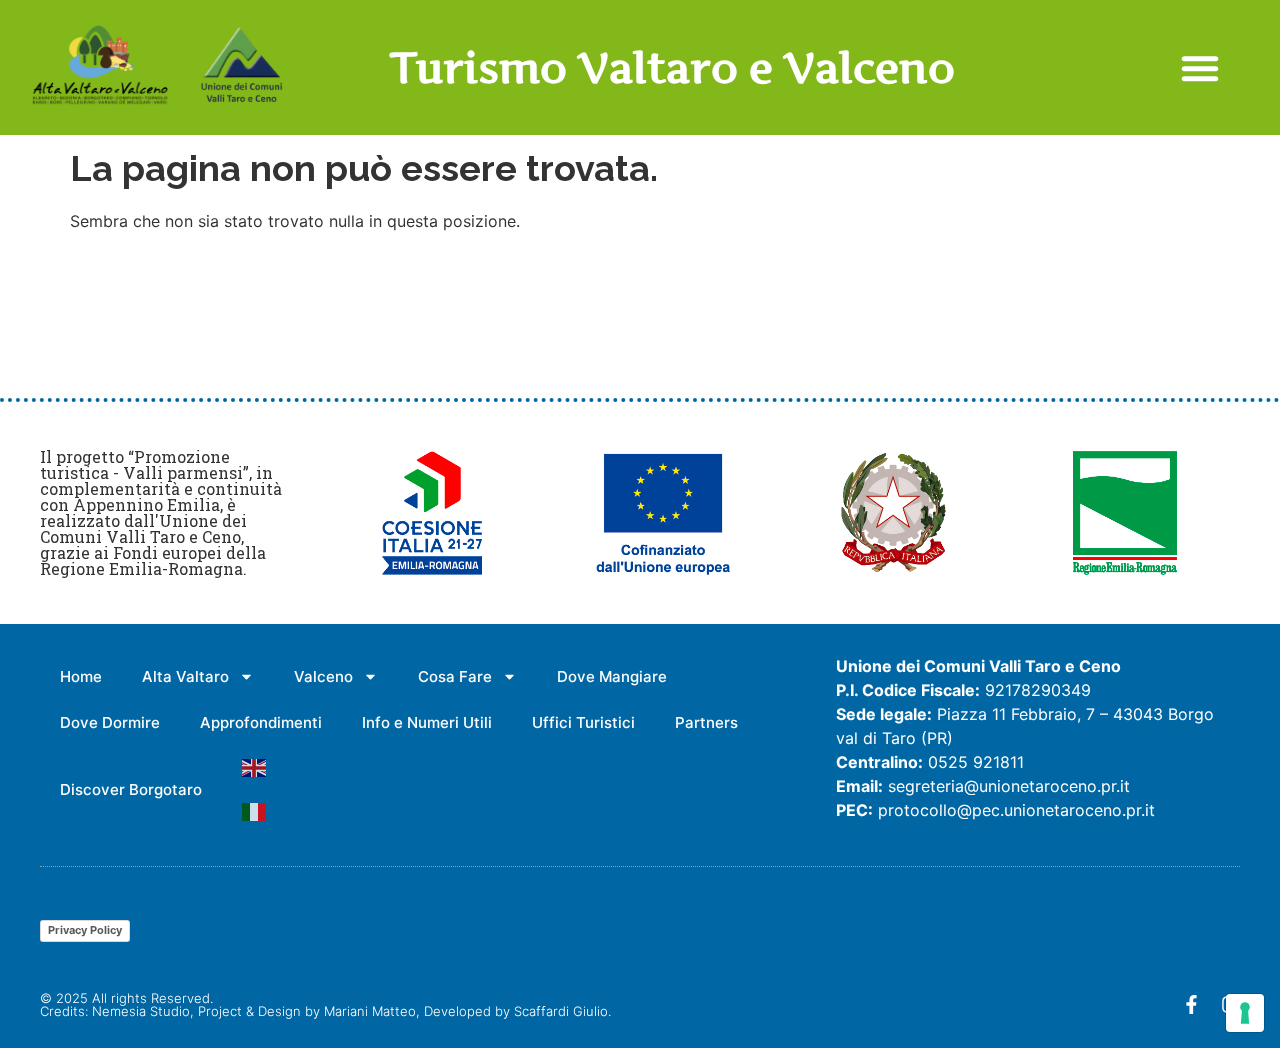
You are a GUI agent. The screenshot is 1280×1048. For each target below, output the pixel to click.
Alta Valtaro (185, 676)
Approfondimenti (261, 722)
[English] (255, 768)
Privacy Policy (85, 930)
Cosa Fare (455, 676)
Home (81, 676)
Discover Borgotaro (131, 789)
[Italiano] (255, 812)
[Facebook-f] (1191, 1004)
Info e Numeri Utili (427, 722)
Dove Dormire (110, 722)
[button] (1200, 68)
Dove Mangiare (612, 676)
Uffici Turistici (583, 722)
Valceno (323, 676)
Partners (706, 722)
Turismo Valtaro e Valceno (672, 67)
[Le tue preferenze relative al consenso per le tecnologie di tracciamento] (1245, 1013)
